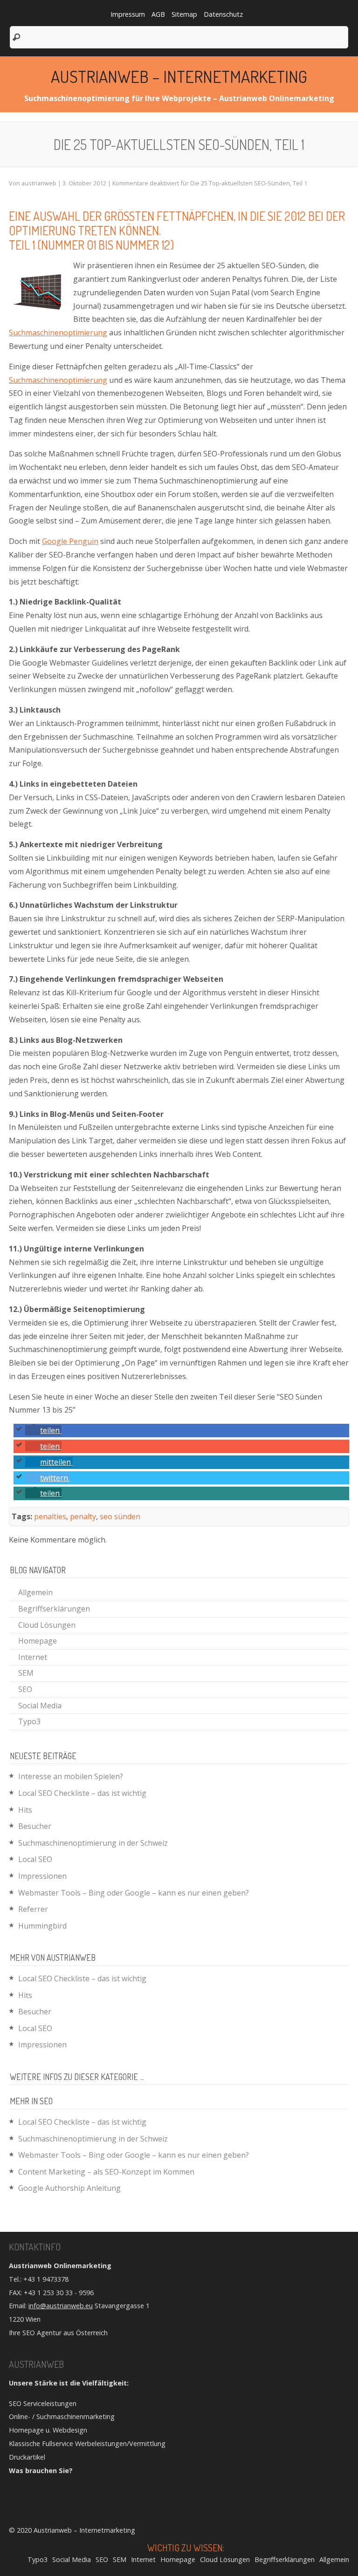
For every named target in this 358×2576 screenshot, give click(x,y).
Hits (25, 1810)
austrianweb (39, 183)
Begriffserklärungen (54, 1609)
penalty (83, 1516)
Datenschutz (223, 14)
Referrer (33, 1909)
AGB (158, 14)
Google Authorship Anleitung (69, 2188)
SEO (25, 1689)
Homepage (38, 1641)
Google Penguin (70, 541)
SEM (26, 1673)
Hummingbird (42, 1926)
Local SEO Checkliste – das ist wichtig (82, 1793)
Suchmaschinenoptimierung (58, 333)
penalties (50, 1516)
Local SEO (35, 1859)
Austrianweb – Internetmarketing (179, 76)
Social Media (40, 1706)
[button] (43, 1430)
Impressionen (42, 1876)
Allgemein (35, 1592)
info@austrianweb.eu (61, 2306)
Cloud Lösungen (47, 1625)
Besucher (35, 1826)
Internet (33, 1657)
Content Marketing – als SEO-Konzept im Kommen (106, 2172)
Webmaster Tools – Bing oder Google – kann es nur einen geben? (134, 1893)
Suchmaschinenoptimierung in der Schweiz (93, 1843)
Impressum (128, 14)
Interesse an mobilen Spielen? (71, 1776)
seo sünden (120, 1516)
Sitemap (184, 14)
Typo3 (29, 1721)
